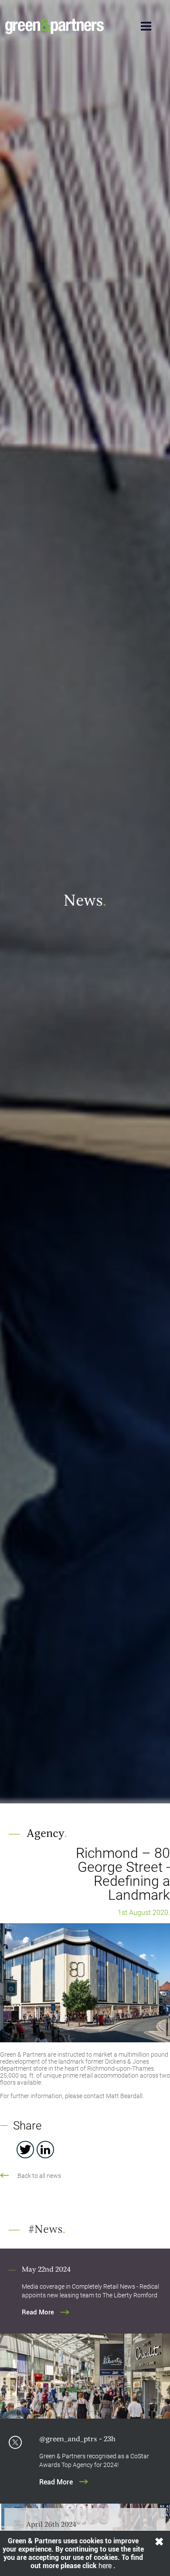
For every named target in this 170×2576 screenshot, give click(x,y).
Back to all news (39, 2176)
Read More (38, 2312)
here (106, 2566)
